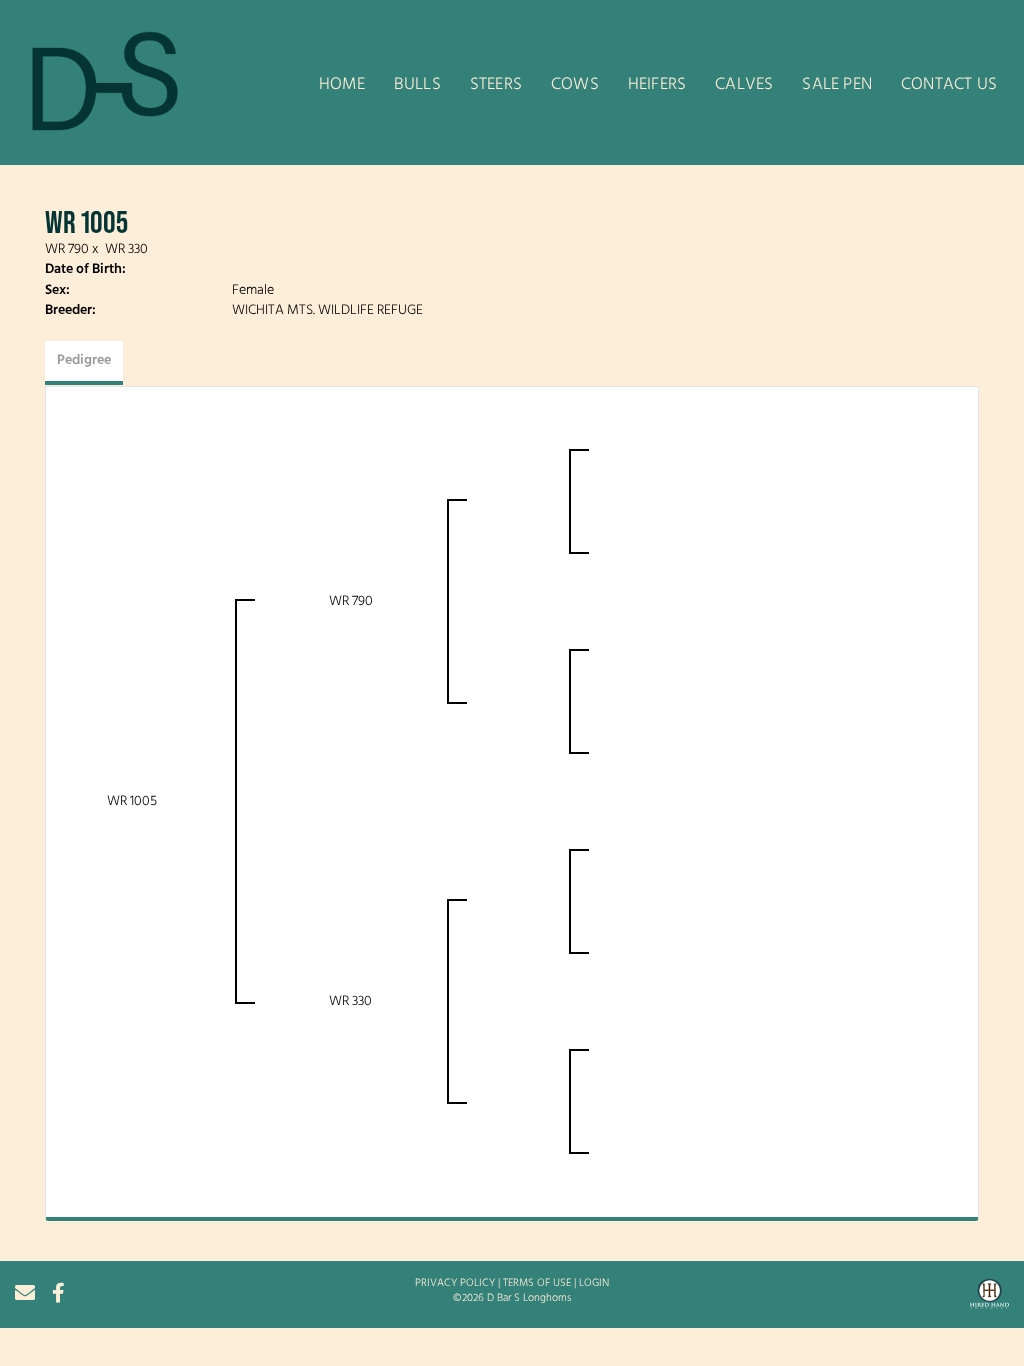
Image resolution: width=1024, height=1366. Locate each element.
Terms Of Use (537, 1283)
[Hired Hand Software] (989, 1301)
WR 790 (67, 249)
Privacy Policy (455, 1283)
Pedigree (84, 360)
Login (594, 1283)
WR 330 (126, 249)
